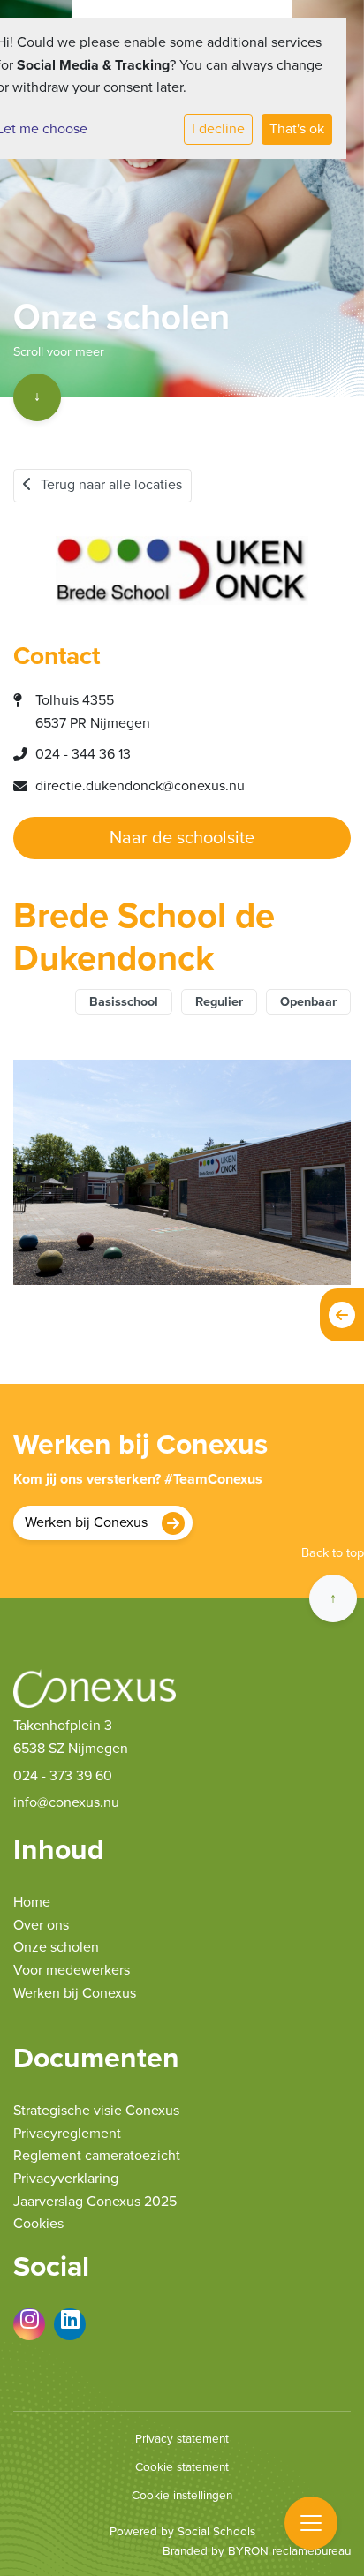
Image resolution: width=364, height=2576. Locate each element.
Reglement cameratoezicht (97, 2156)
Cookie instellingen (182, 2496)
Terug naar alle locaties (111, 485)
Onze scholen (56, 1947)
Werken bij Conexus (86, 1522)
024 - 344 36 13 (83, 754)
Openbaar (308, 1002)
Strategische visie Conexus (96, 2111)
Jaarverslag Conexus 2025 (95, 2202)
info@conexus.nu (66, 1802)
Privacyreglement (67, 2134)
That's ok (297, 129)
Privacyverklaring (66, 2179)
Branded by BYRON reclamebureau (257, 2551)
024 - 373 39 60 (63, 1776)
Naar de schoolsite (182, 838)
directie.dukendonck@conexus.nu (140, 786)
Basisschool (124, 1002)
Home (32, 1902)
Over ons (41, 1925)
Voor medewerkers (72, 1970)
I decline (218, 129)
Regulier (219, 1002)
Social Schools (216, 2532)
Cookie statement (182, 2467)
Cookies (38, 2224)
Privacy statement (182, 2439)
